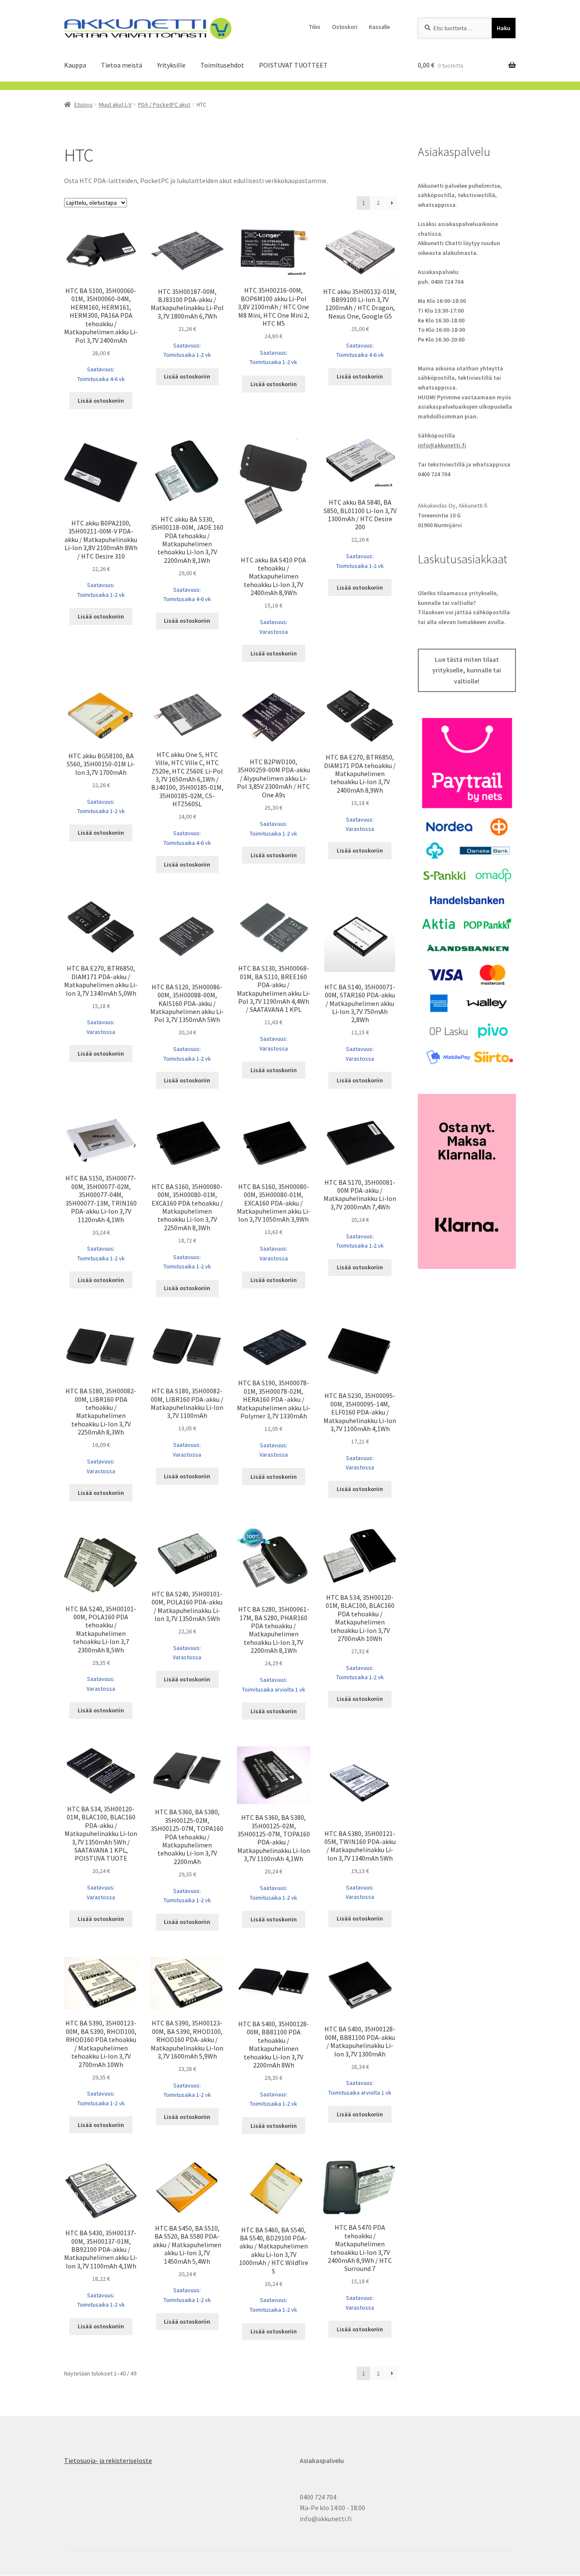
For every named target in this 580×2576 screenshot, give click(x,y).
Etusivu (83, 105)
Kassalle (380, 27)
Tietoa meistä (122, 65)
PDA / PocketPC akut (164, 105)
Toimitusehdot (222, 65)
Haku (504, 28)
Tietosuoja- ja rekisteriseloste (108, 2460)
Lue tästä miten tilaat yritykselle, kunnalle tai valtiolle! (467, 670)
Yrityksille (171, 65)
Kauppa (75, 65)
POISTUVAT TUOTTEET (293, 65)
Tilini (315, 27)
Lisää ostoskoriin (101, 401)
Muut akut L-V (115, 105)
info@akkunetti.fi (442, 445)
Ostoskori (345, 27)
